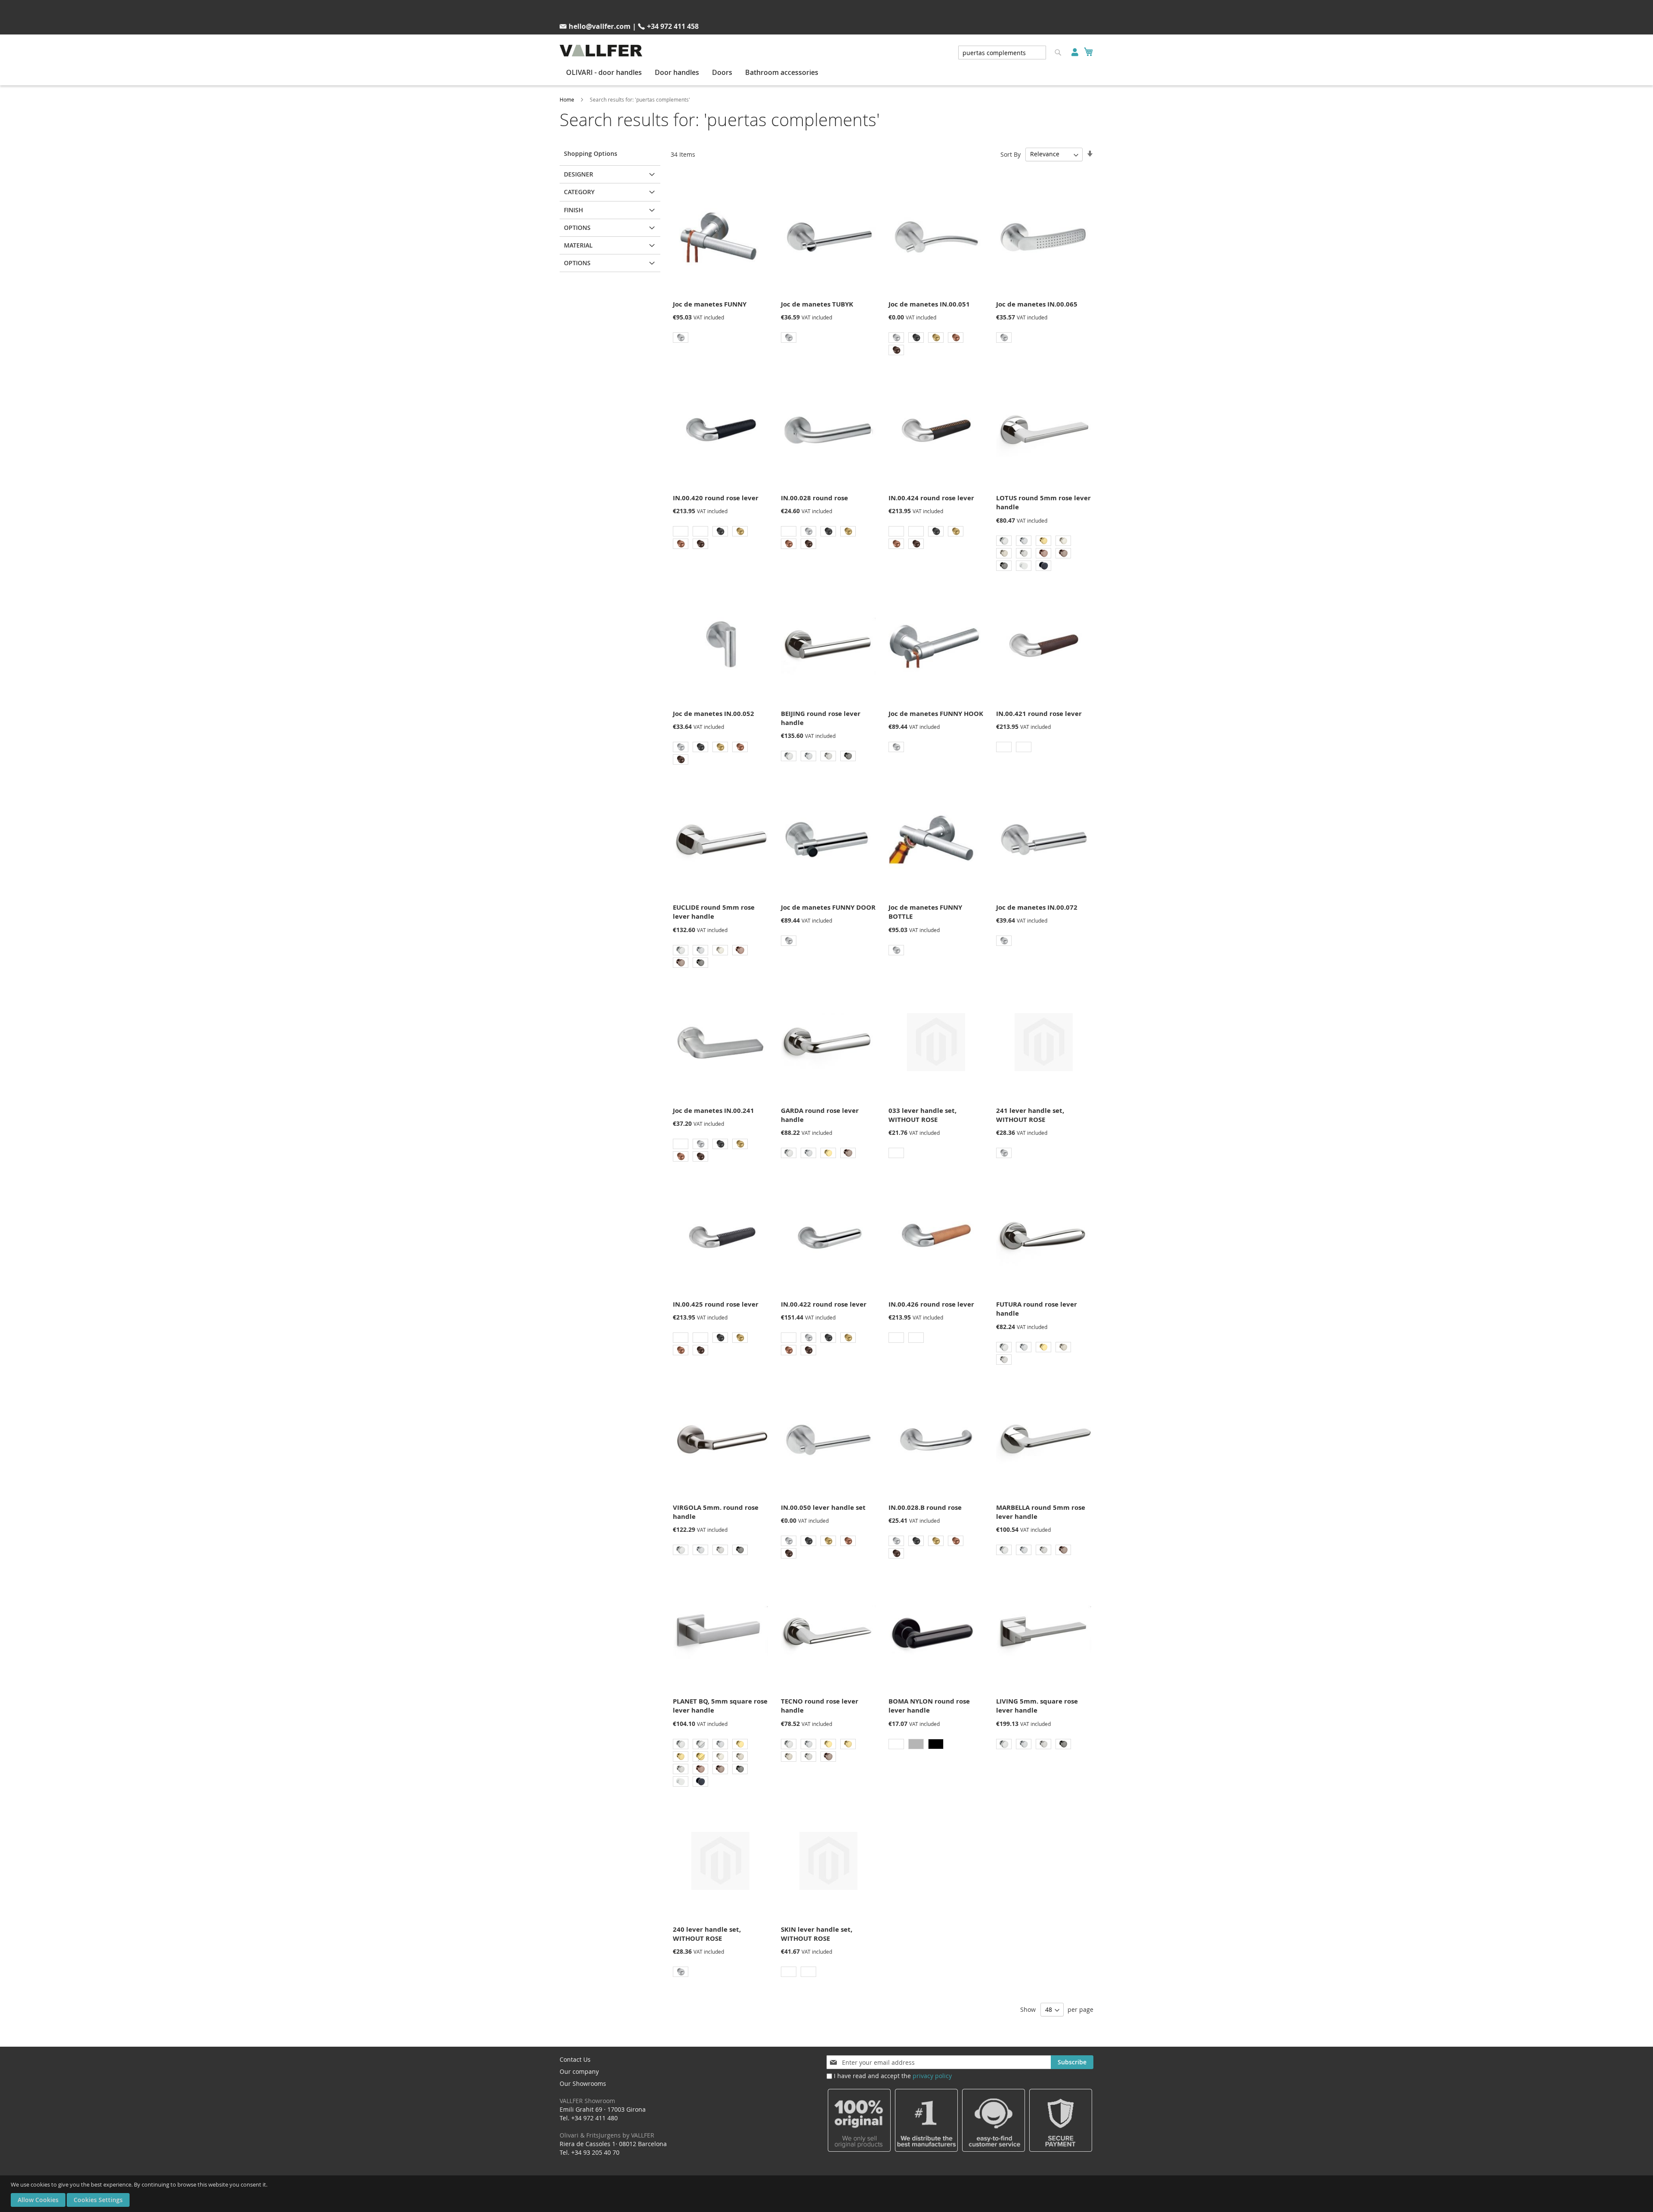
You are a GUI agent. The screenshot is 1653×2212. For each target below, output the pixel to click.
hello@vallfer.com (600, 26)
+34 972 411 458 (673, 26)
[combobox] (1002, 53)
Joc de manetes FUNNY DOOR (828, 907)
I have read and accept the (893, 2076)
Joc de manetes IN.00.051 (929, 304)
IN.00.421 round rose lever (1039, 714)
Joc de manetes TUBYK (817, 304)
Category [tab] (579, 192)
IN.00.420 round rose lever (716, 498)
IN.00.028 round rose (814, 498)
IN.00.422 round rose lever (824, 1304)
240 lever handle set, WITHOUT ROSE (707, 1934)
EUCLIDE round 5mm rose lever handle (714, 912)
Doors (722, 72)
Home (567, 99)
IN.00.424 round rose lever (931, 498)
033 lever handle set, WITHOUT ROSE (922, 1115)
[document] (828, 2194)
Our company (579, 2071)
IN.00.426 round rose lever (931, 1304)
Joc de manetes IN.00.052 (714, 714)
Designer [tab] (579, 174)
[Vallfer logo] (601, 51)
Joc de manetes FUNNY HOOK (936, 714)
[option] (681, 338)
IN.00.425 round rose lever (716, 1304)
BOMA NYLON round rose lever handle (929, 1706)
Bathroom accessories (782, 72)
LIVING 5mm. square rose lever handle (1037, 1706)
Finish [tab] (574, 210)
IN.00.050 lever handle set (823, 1507)
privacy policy (932, 2076)
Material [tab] (578, 245)
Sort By (1011, 154)
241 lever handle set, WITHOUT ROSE (1030, 1115)
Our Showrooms (587, 2092)
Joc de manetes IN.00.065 (1037, 304)
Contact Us (575, 2059)
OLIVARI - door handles (604, 72)
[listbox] (720, 339)
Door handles (677, 72)
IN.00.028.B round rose (925, 1507)
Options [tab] (577, 228)
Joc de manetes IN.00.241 (714, 1111)
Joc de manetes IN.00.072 (1037, 907)
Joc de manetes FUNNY (710, 304)
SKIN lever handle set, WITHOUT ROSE (817, 1934)
